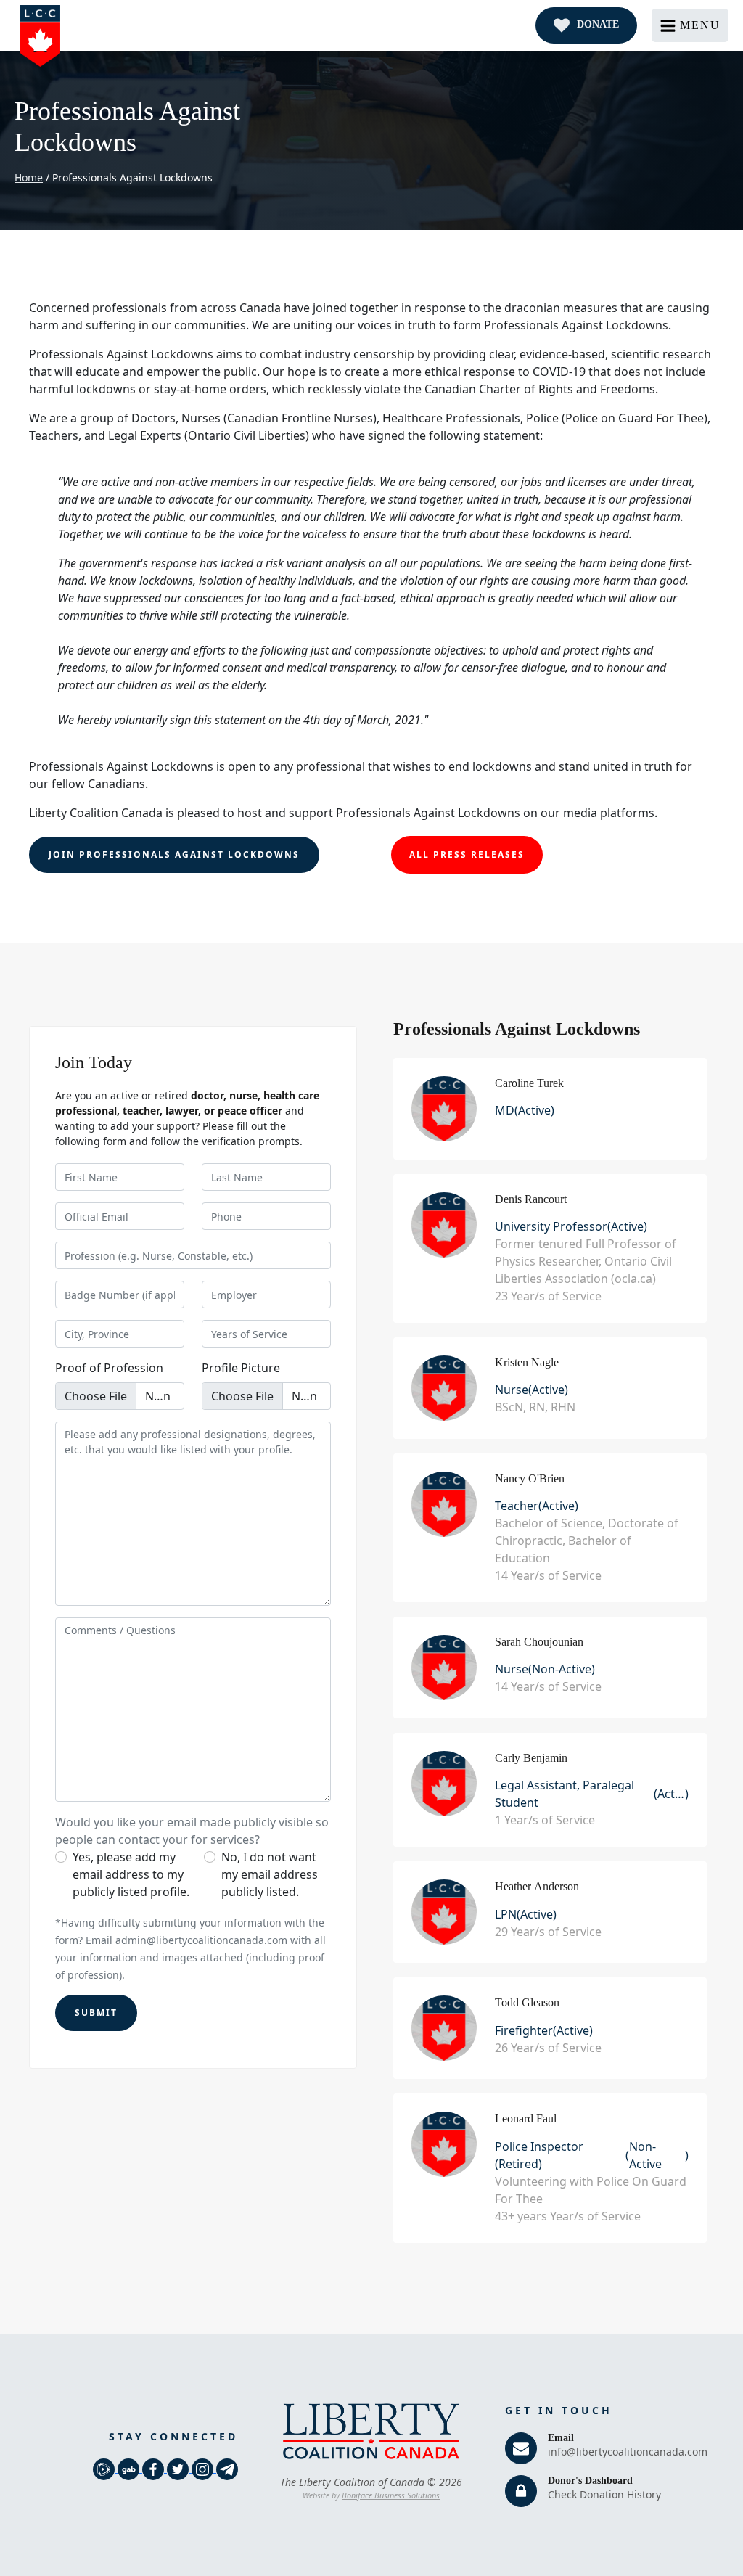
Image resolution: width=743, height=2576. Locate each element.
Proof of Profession (109, 1368)
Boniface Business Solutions (391, 2495)
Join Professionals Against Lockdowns (174, 854)
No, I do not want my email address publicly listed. (270, 1874)
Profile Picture (241, 1368)
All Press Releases (467, 854)
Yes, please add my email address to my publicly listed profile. (131, 1874)
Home (29, 177)
